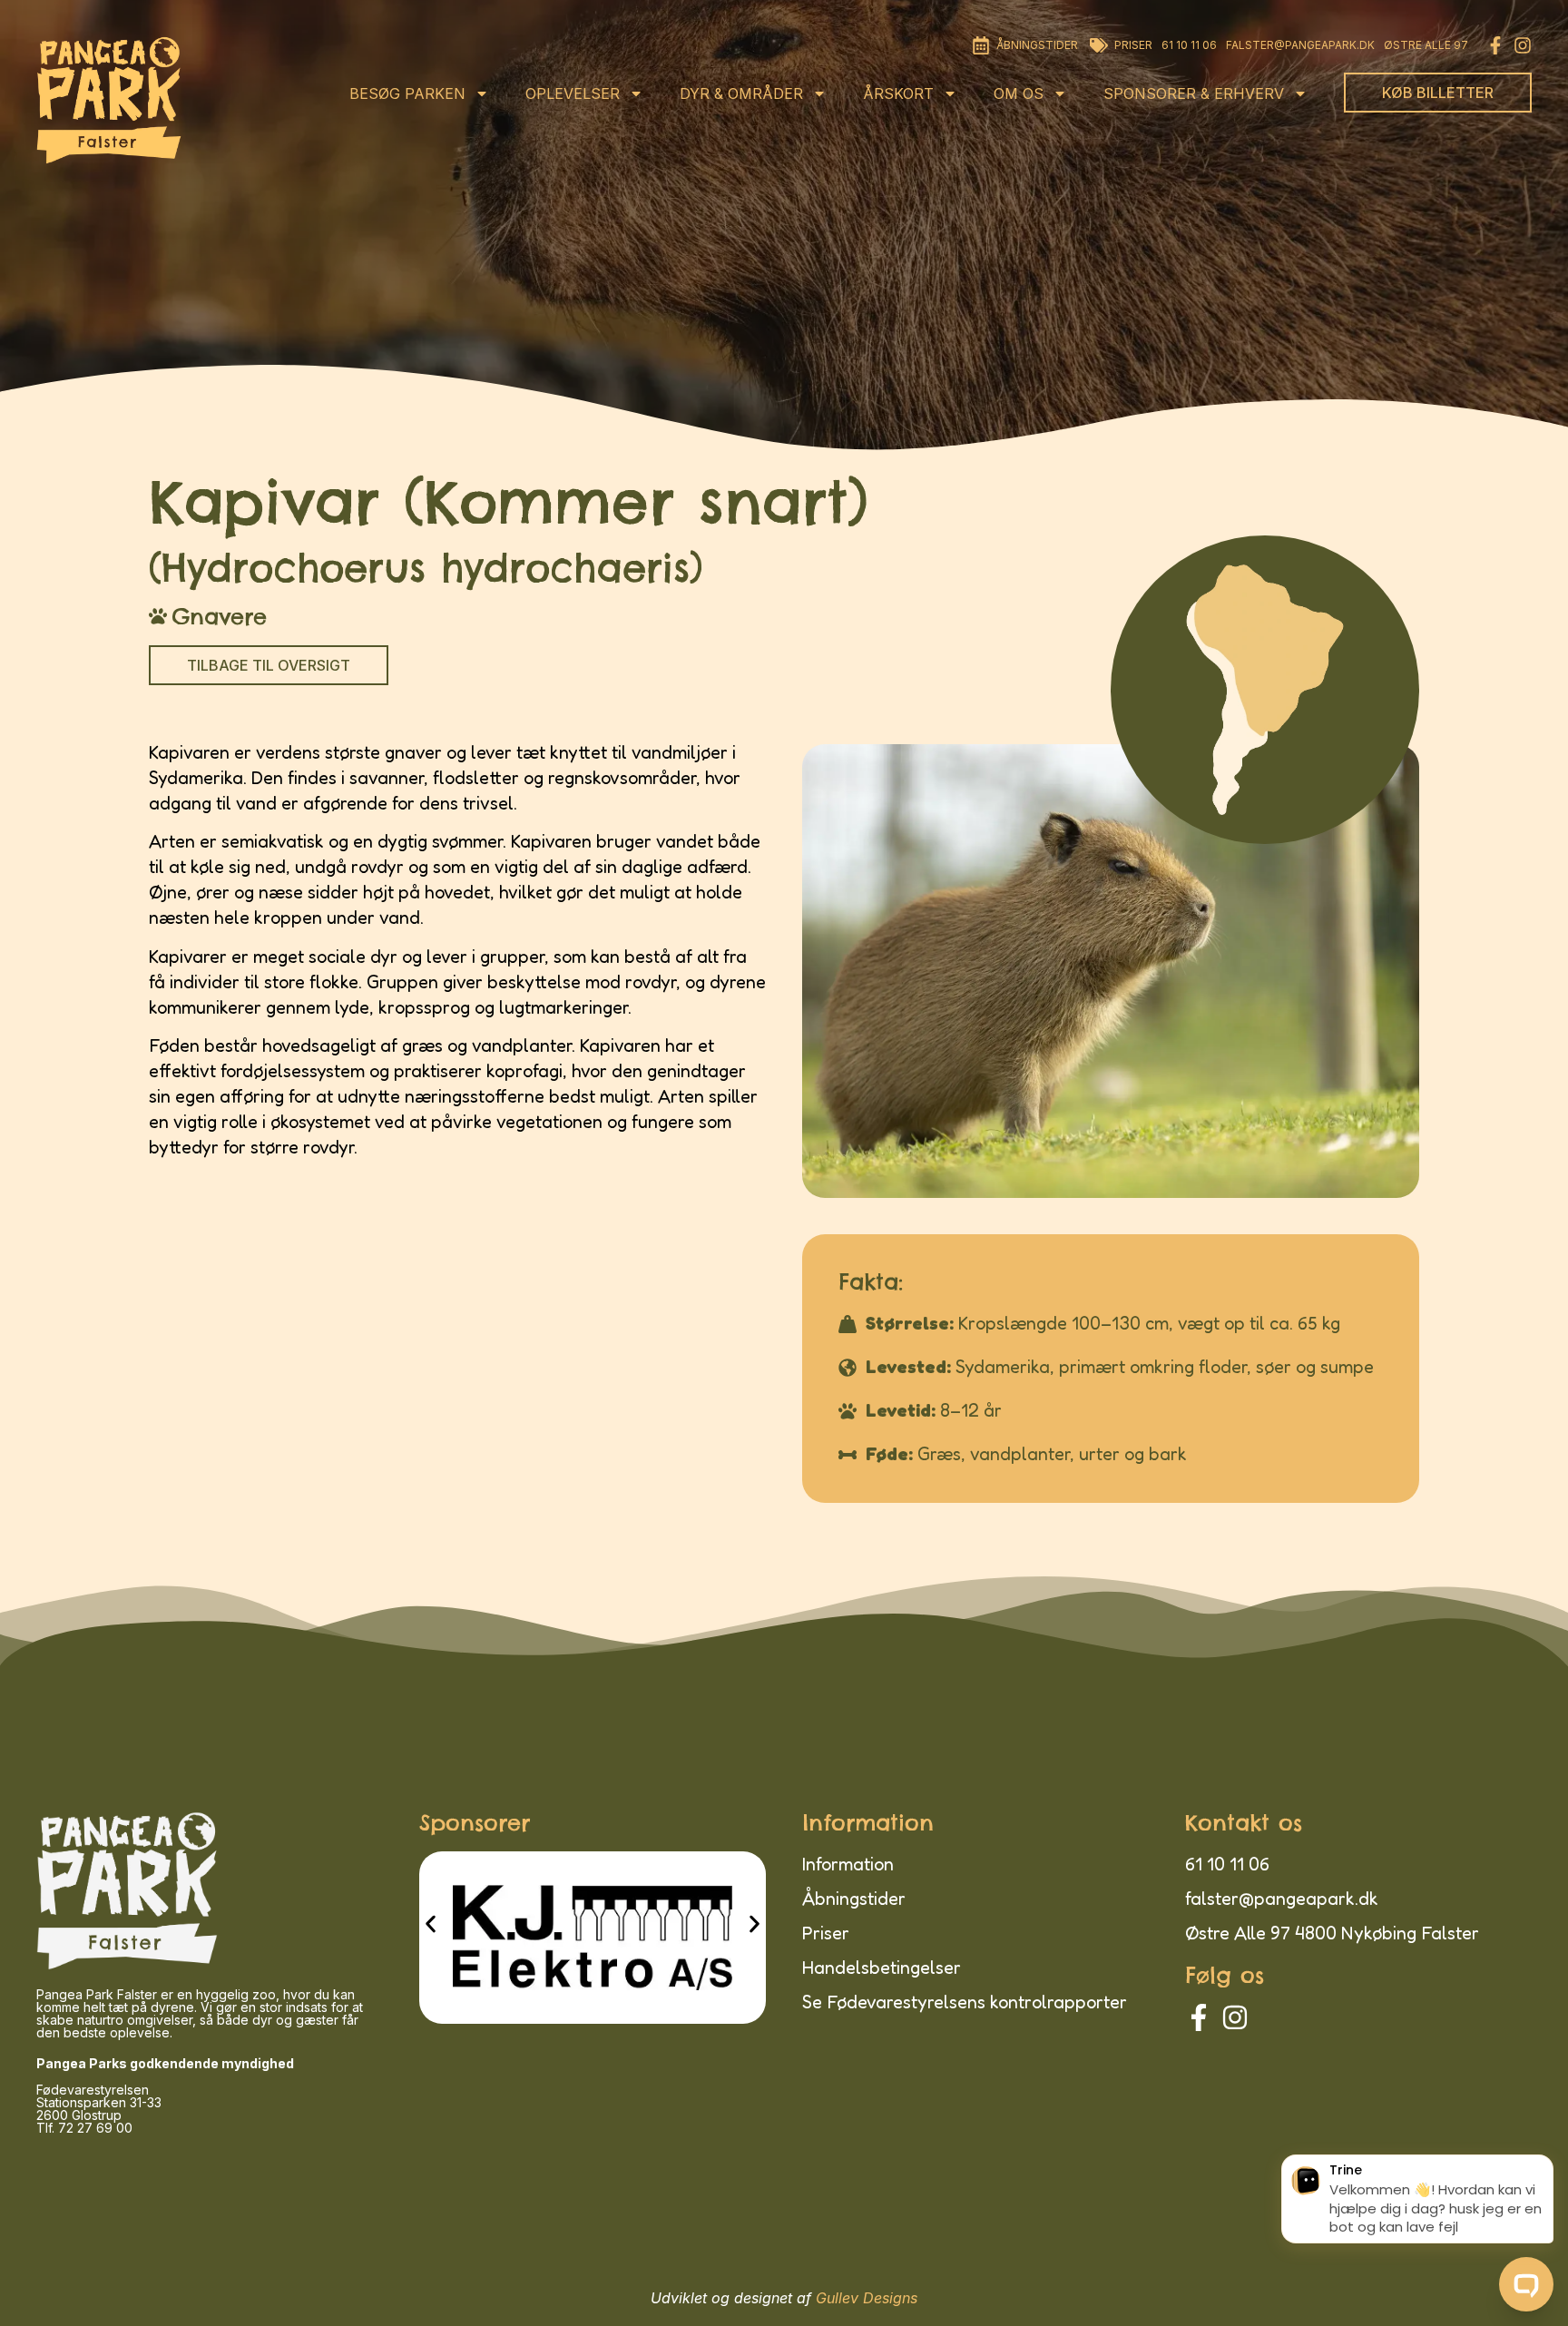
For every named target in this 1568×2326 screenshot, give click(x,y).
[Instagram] (1523, 45)
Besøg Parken (407, 93)
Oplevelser (573, 93)
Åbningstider (854, 1899)
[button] (431, 1924)
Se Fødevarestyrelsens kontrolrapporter (965, 2002)
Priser (826, 1933)
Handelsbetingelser (882, 1968)
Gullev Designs (867, 2298)
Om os (1019, 93)
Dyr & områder (741, 93)
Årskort (898, 93)
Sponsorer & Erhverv (1194, 93)
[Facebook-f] (1495, 45)
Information (848, 1864)
